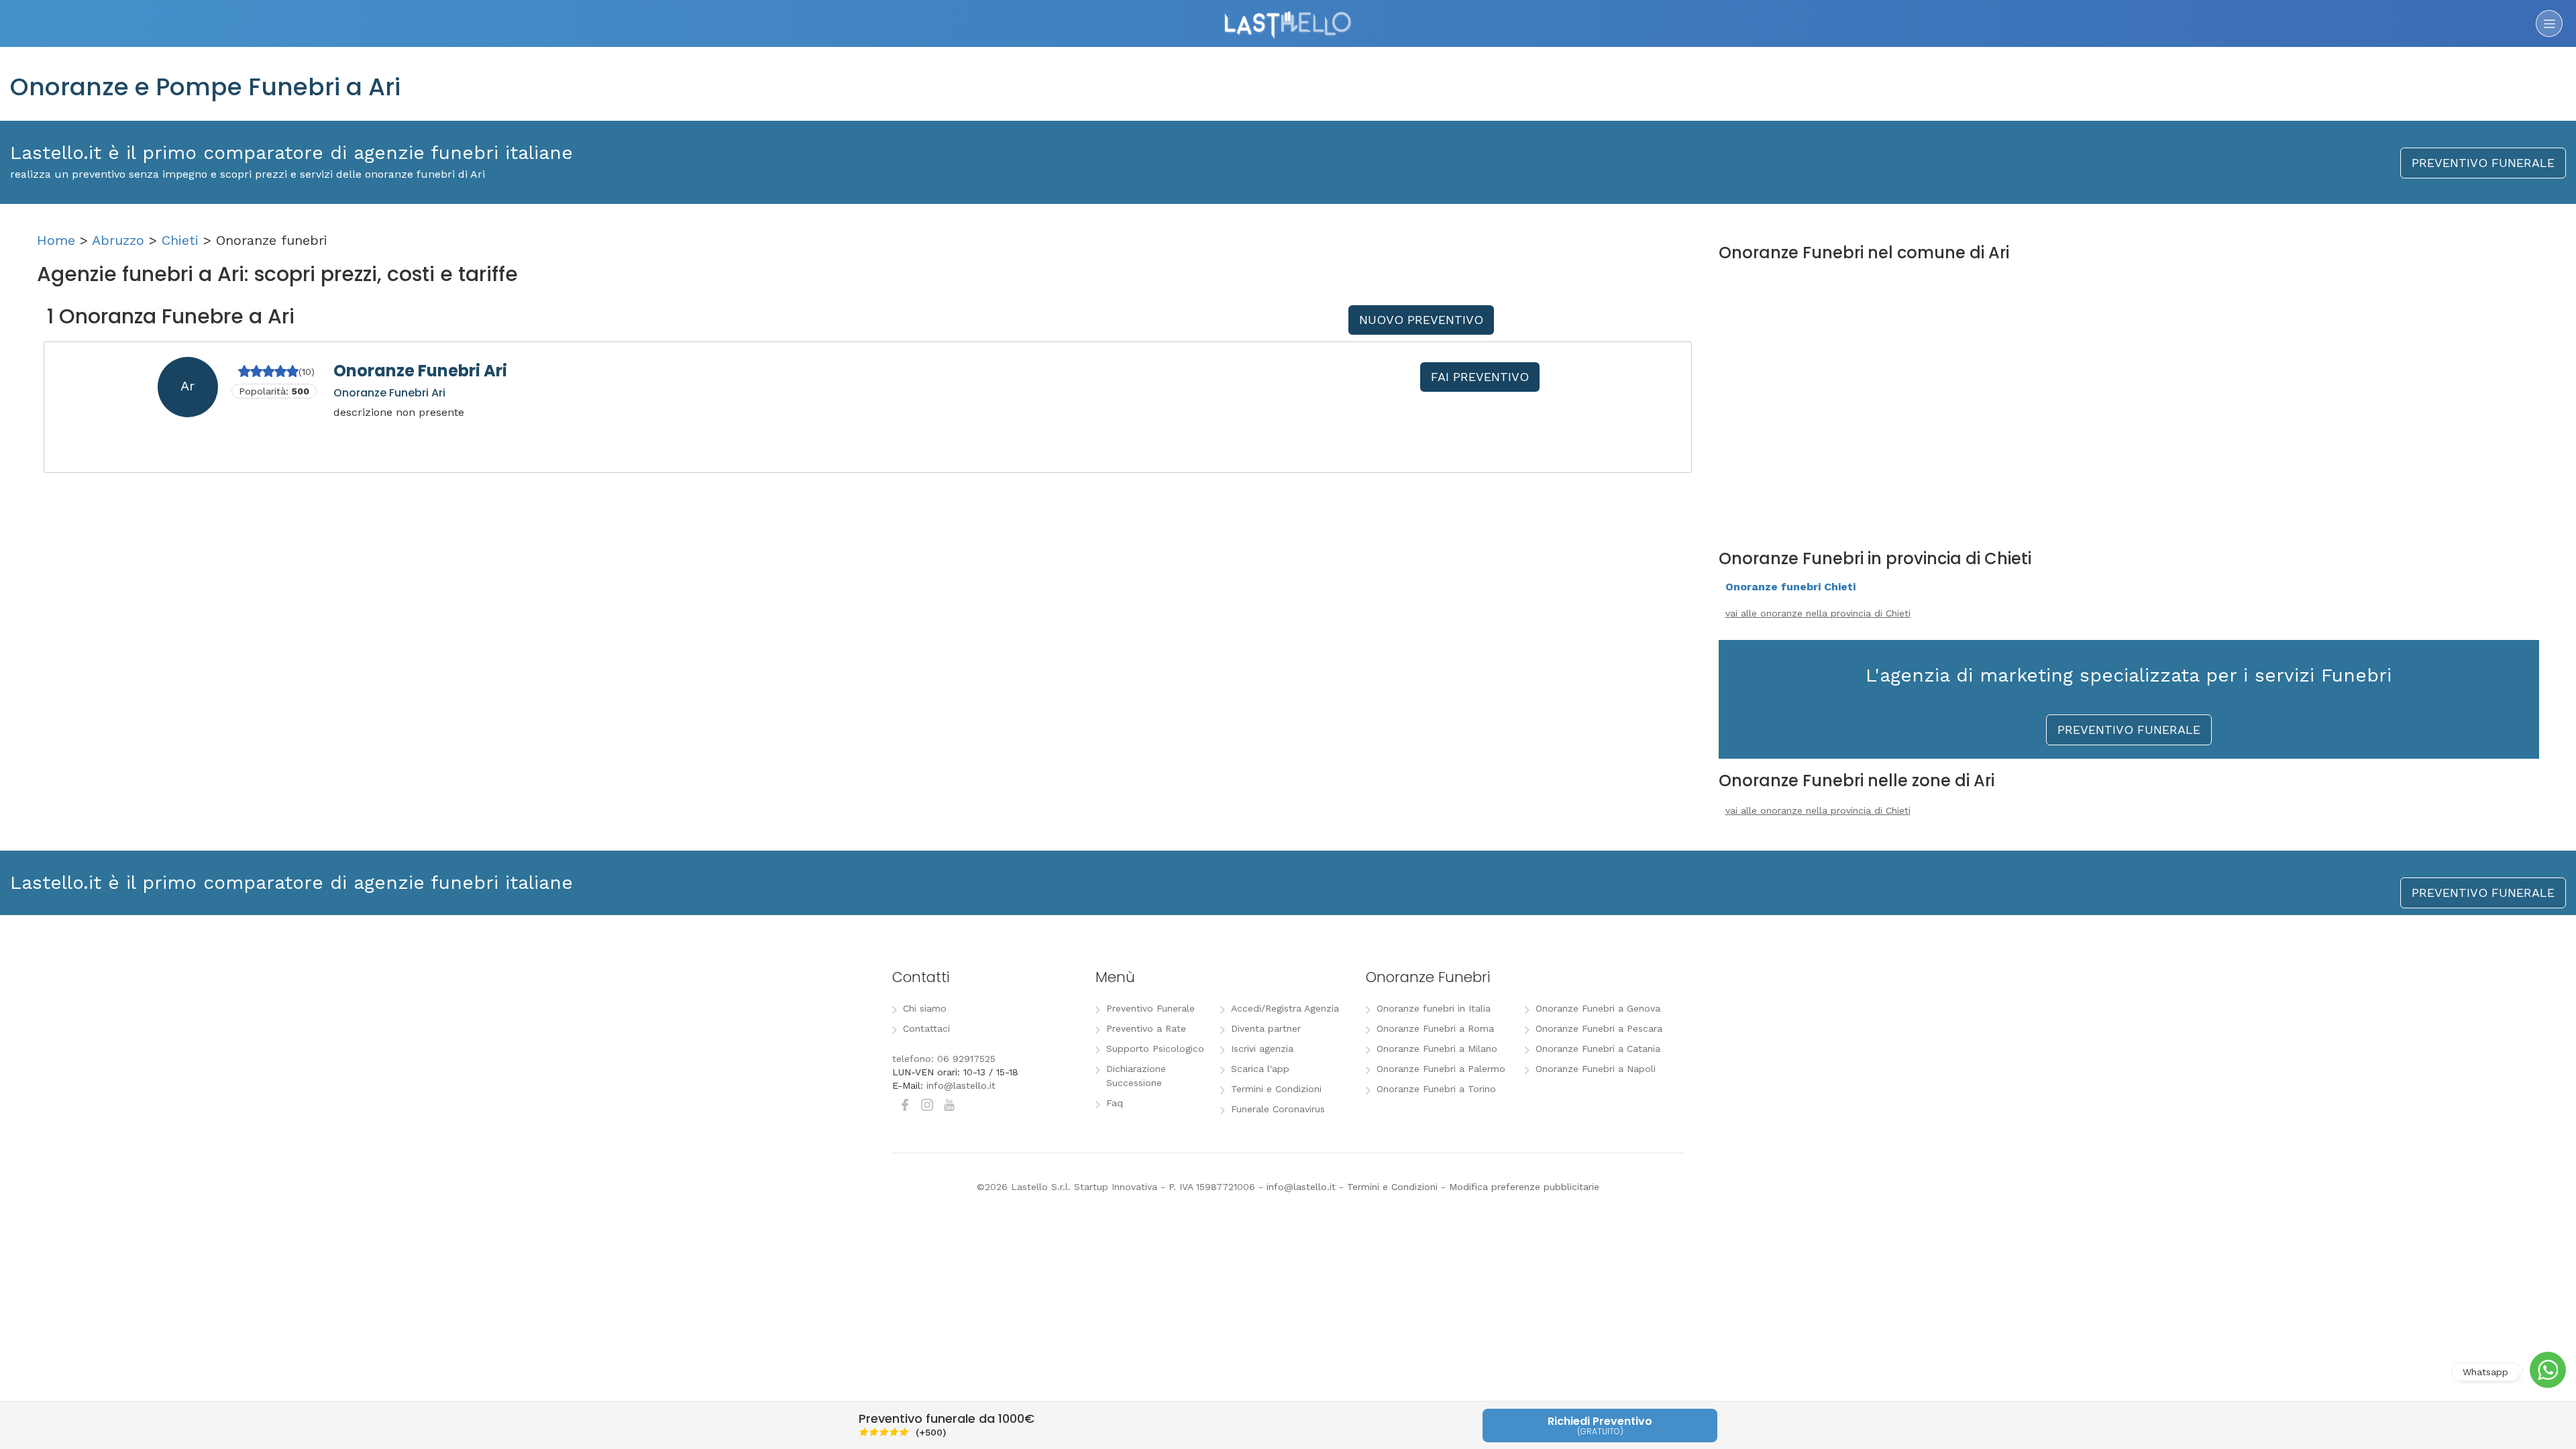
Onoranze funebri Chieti (1790, 587)
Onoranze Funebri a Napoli (1596, 1069)
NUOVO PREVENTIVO (1421, 320)
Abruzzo (118, 240)
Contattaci (926, 1028)
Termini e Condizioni (1276, 1089)
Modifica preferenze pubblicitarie (1524, 1187)
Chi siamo (925, 1008)
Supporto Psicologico (1155, 1049)
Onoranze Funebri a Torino (1436, 1089)
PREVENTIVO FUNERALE (2483, 163)
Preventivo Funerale (1150, 1008)
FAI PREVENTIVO (1480, 377)
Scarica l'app (1260, 1069)
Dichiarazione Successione (1136, 1076)
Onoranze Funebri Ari (420, 371)
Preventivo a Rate (1146, 1028)
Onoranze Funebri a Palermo (1441, 1069)
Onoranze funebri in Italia (1434, 1008)
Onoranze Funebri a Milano (1437, 1049)
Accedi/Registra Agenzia (1285, 1008)
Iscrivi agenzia (1262, 1049)
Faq (1115, 1103)
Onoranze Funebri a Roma (1435, 1028)
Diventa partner (1266, 1028)
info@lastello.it (961, 1085)
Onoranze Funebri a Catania (1598, 1049)
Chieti (180, 240)
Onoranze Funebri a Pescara (1599, 1028)
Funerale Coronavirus (1278, 1109)
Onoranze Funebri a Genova (1598, 1008)
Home (56, 240)
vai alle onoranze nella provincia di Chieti (1818, 613)
